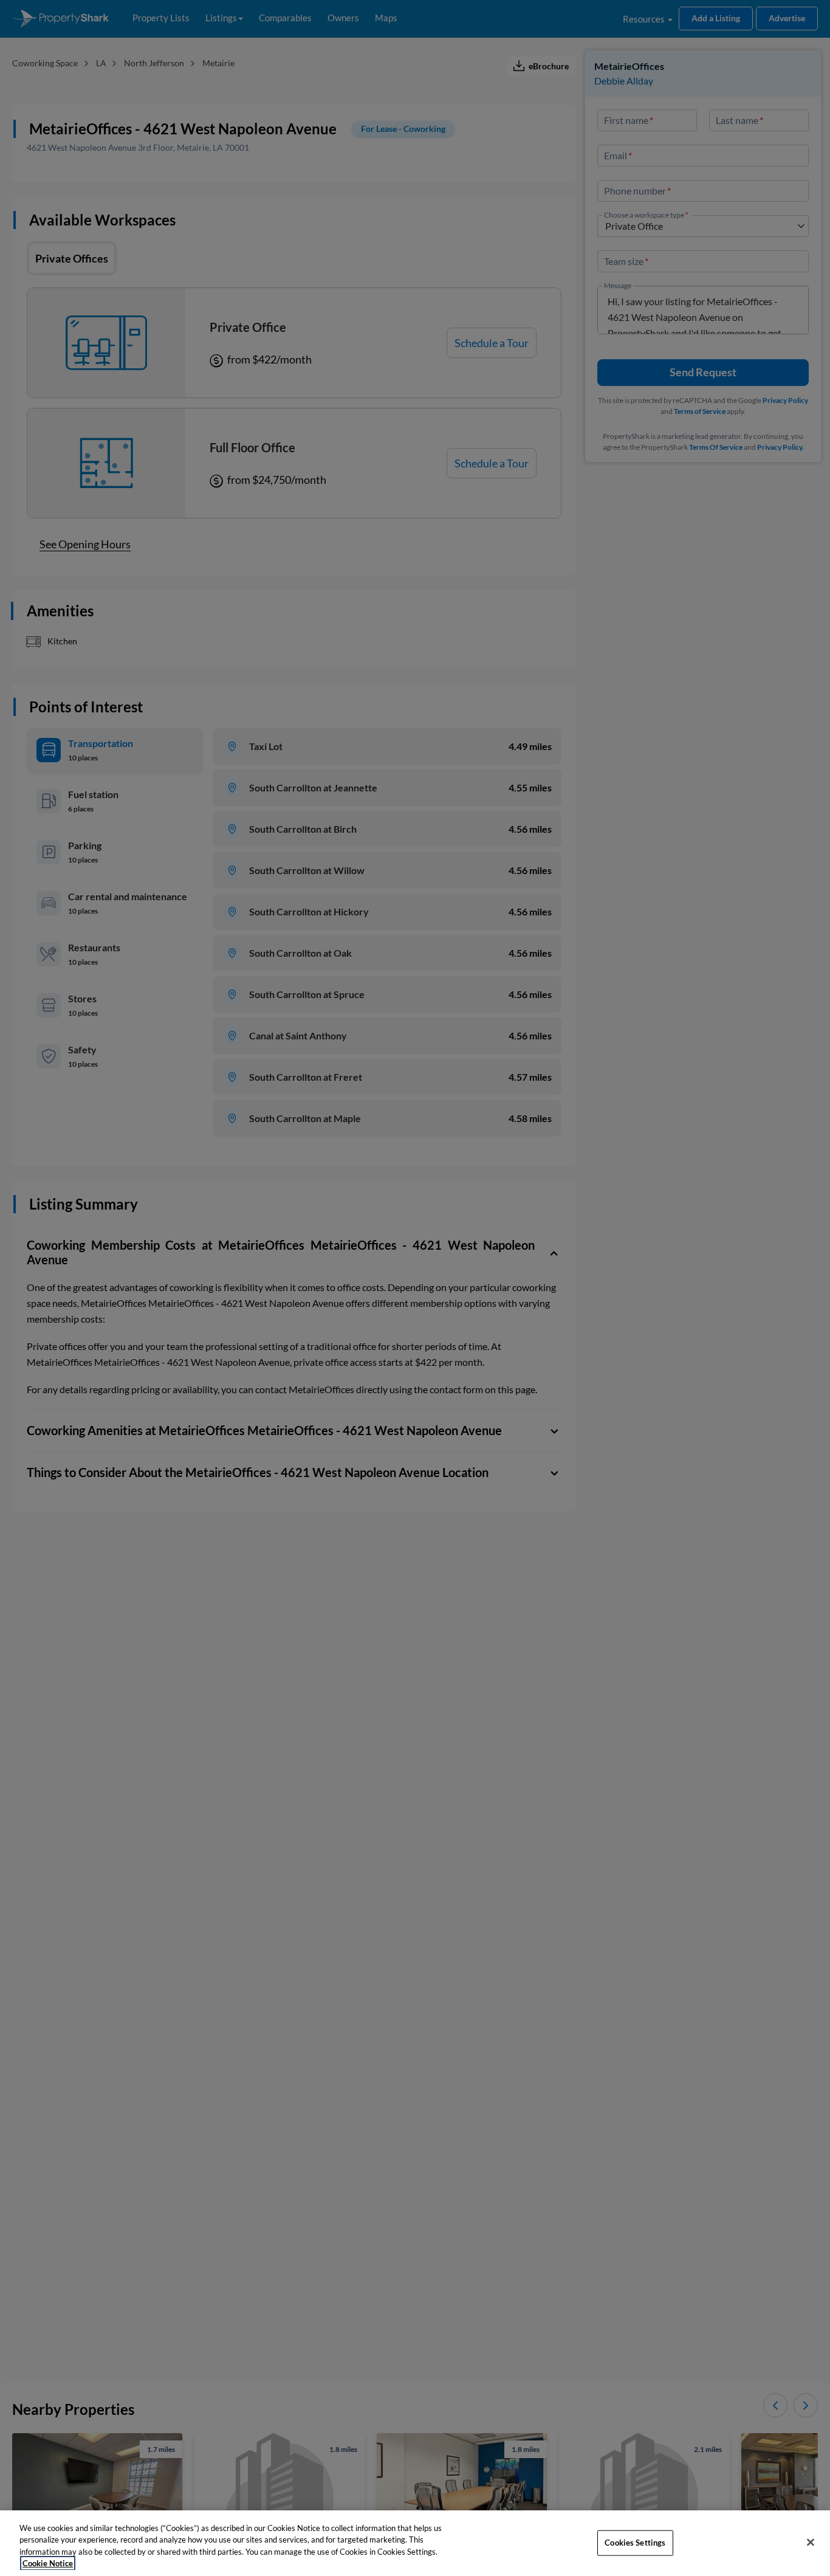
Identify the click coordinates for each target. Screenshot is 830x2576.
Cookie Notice (48, 2563)
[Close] (811, 2542)
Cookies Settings (635, 2543)
